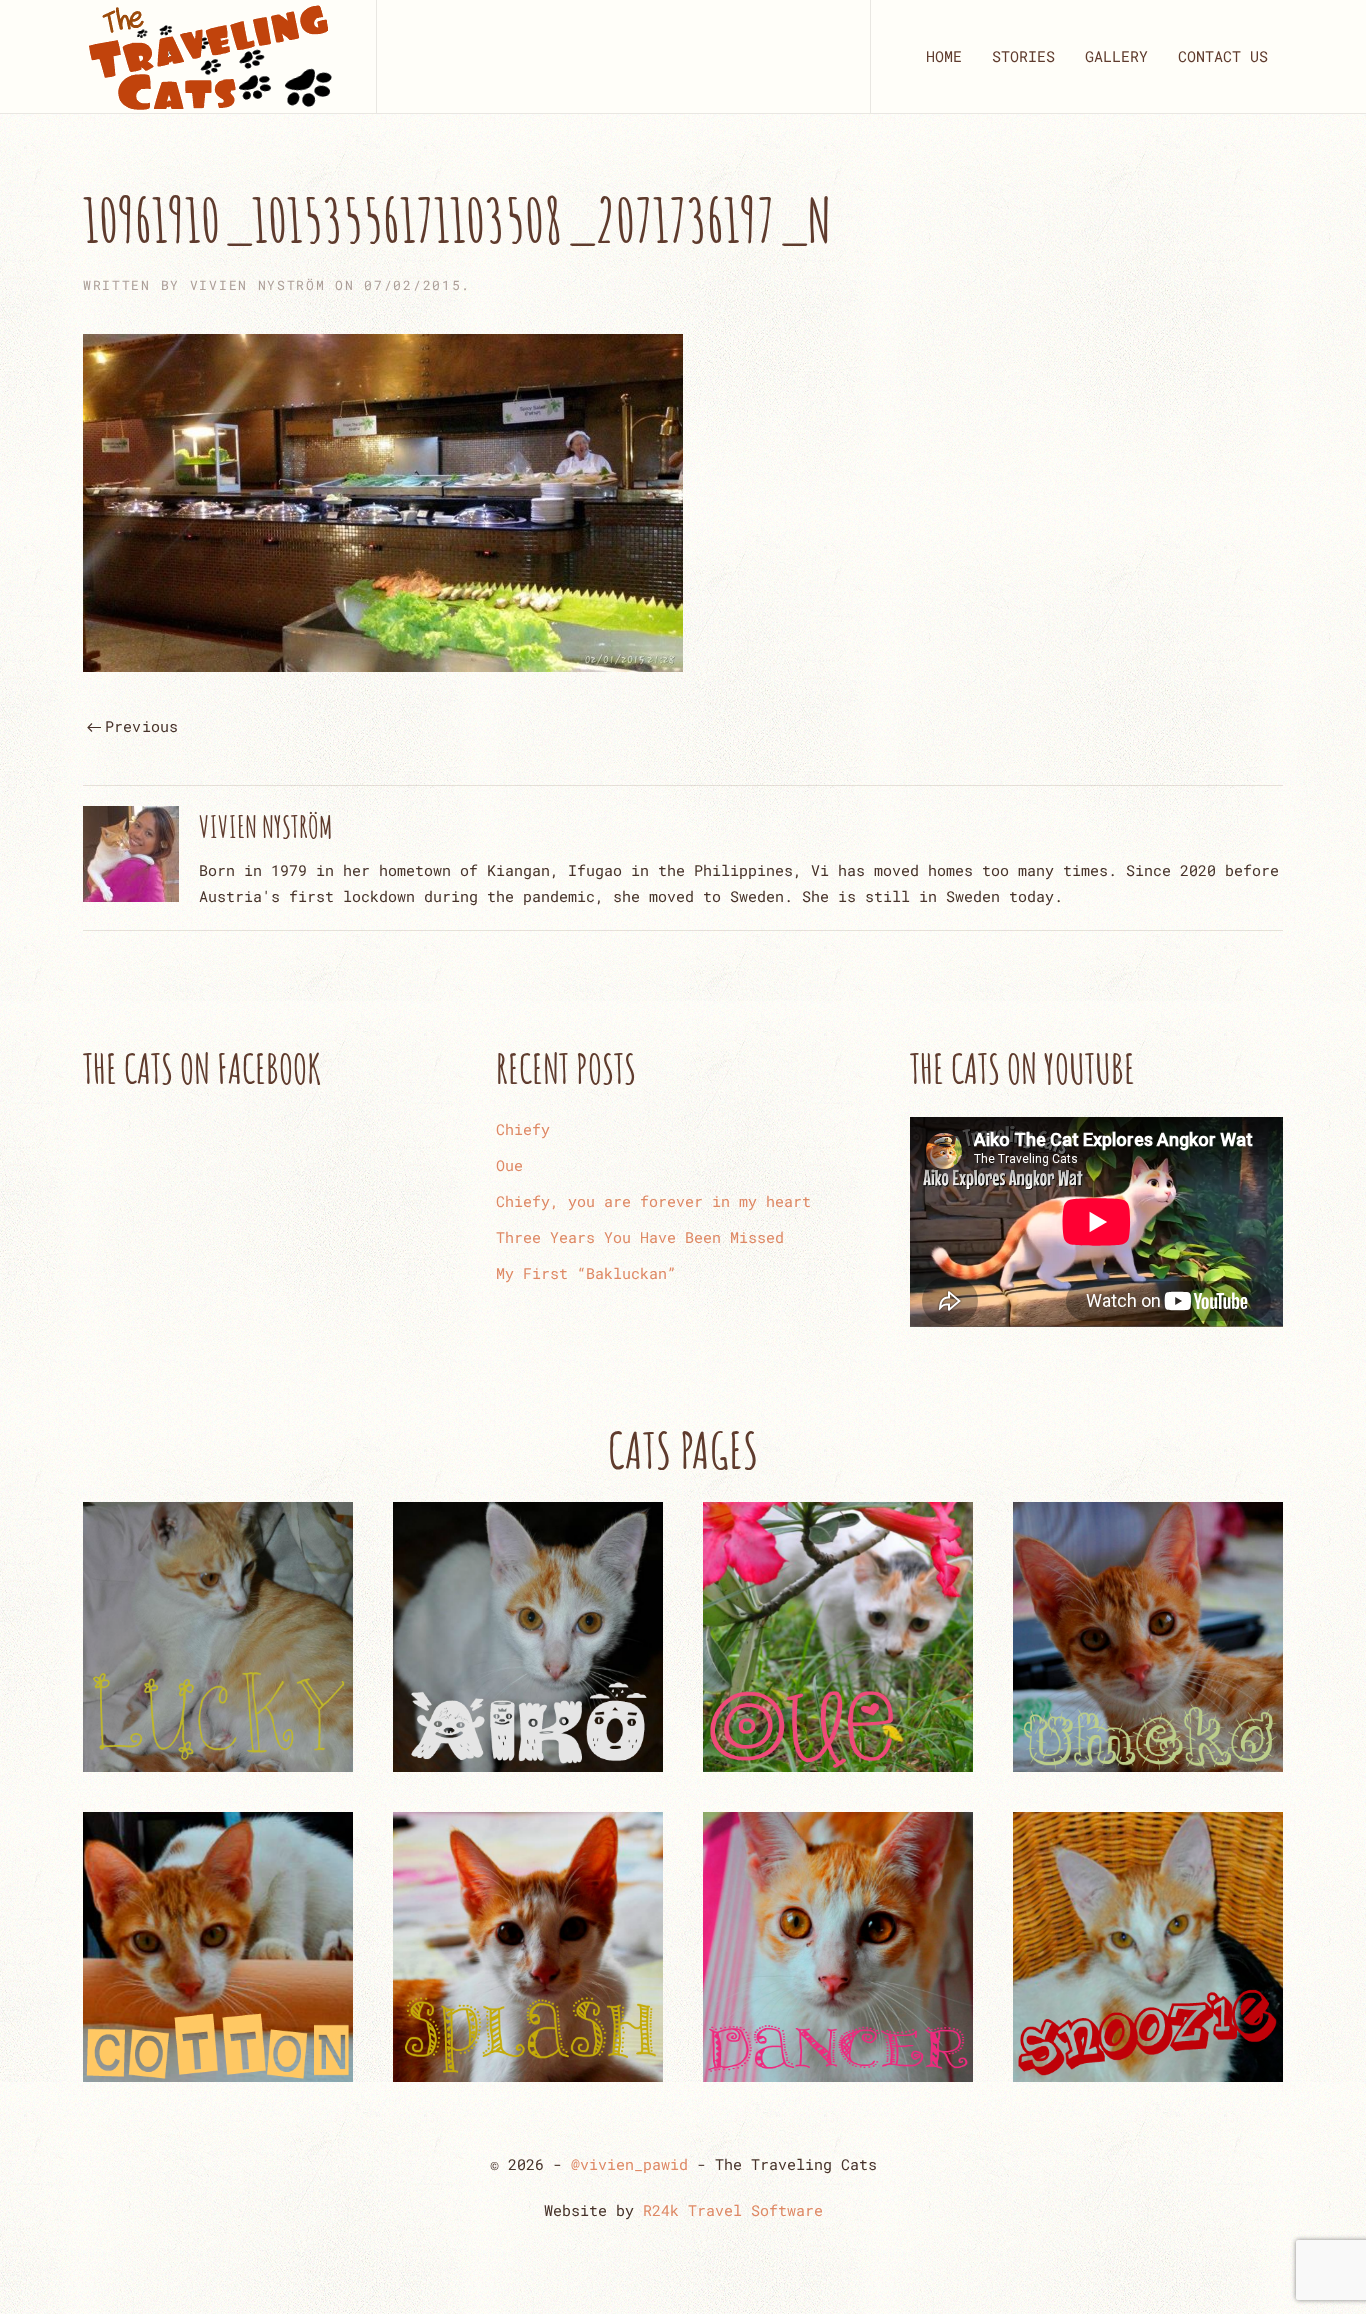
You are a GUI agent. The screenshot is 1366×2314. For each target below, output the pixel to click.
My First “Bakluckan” (586, 1273)
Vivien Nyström (258, 285)
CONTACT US (1223, 56)
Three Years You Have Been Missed (640, 1237)
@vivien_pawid (629, 2164)
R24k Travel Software (733, 2210)
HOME (944, 56)
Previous (142, 726)
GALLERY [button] (1116, 56)
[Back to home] (209, 56)
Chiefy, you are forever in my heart (653, 1201)
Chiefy (523, 1129)
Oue (509, 1165)
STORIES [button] (1023, 56)
